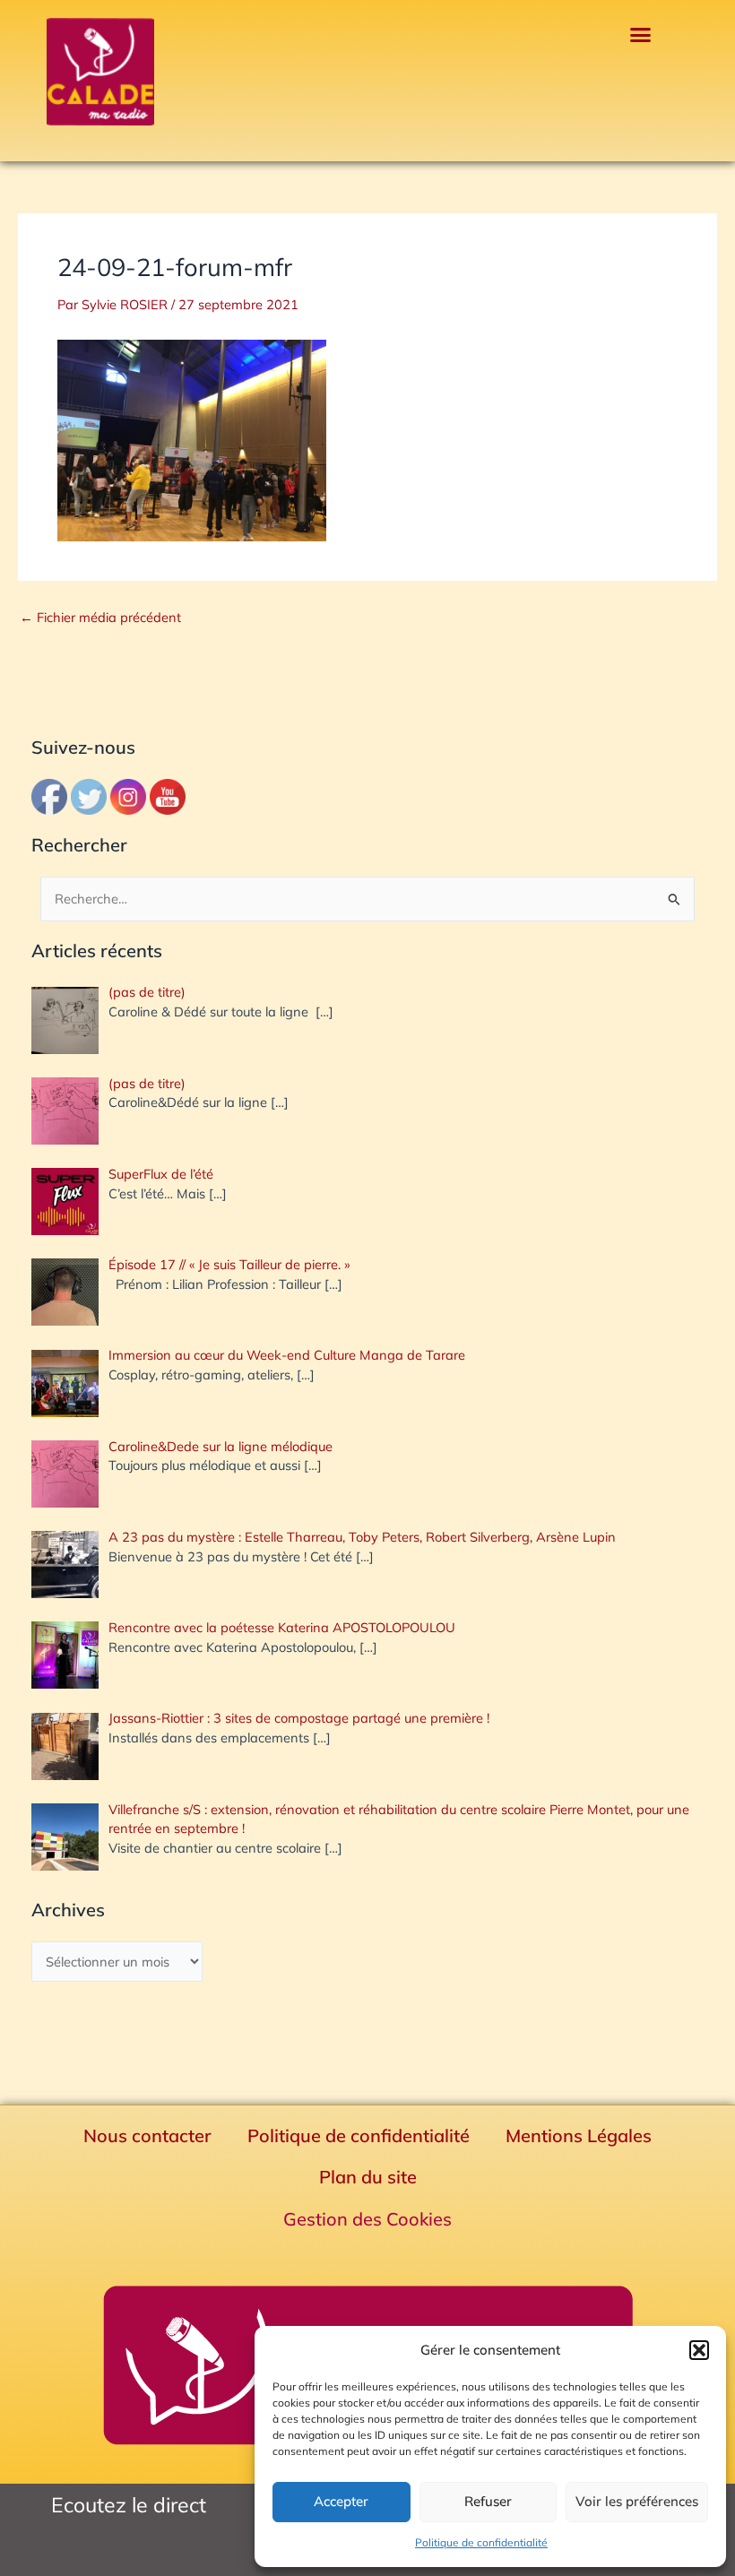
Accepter (341, 2501)
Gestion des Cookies (367, 2219)
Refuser (488, 2501)
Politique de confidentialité (481, 2542)
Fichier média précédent (100, 618)
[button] (699, 2350)
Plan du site (368, 2177)
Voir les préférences (637, 2501)
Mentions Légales (579, 2135)
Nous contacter (147, 2135)
